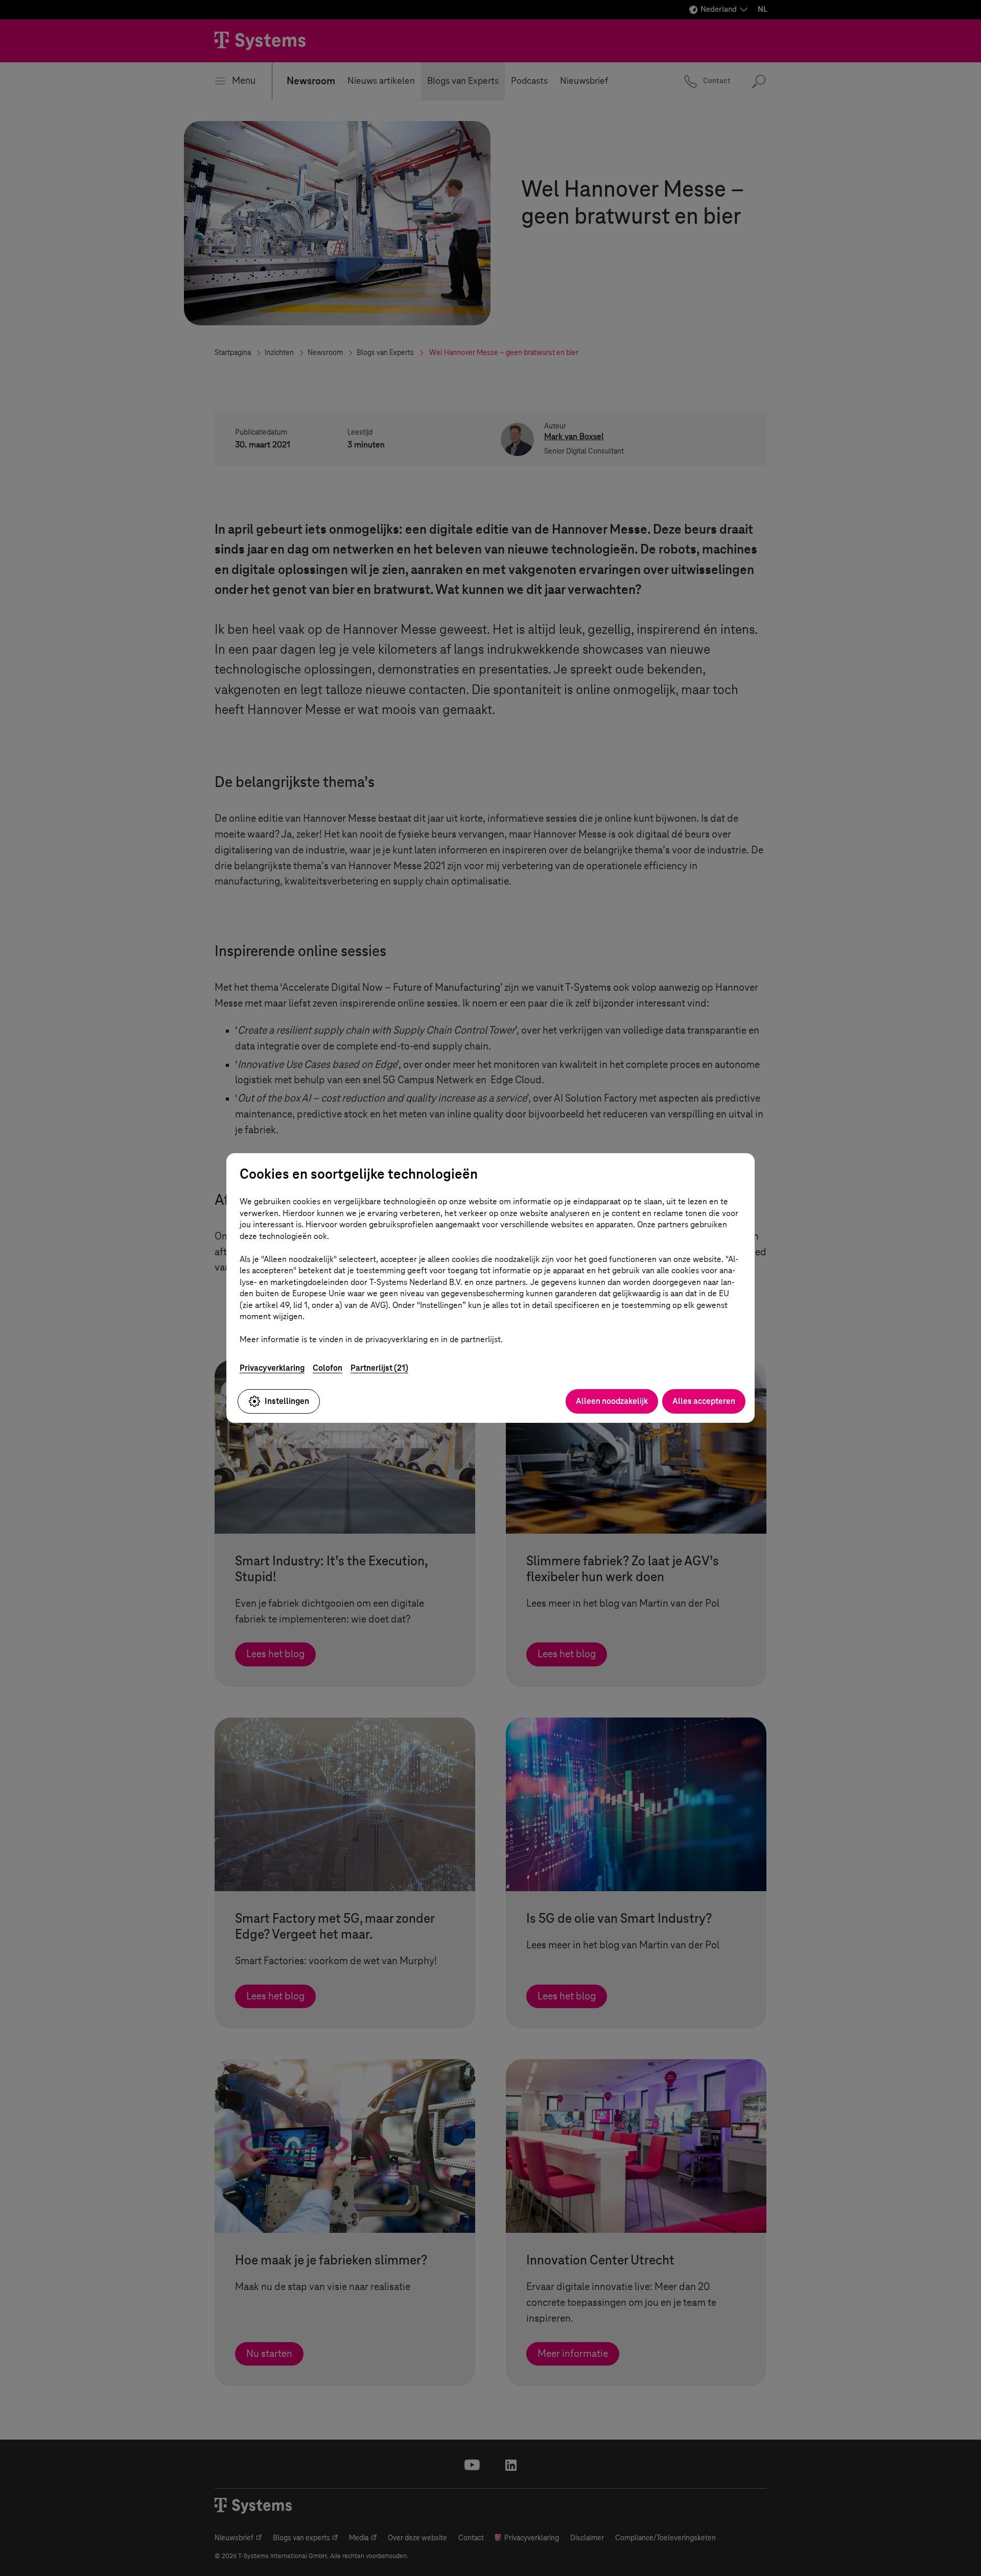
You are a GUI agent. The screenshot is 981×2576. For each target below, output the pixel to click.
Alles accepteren (704, 1401)
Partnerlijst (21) (379, 1368)
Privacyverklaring (272, 1368)
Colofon (328, 1368)
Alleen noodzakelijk (612, 1401)
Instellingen (287, 1401)
